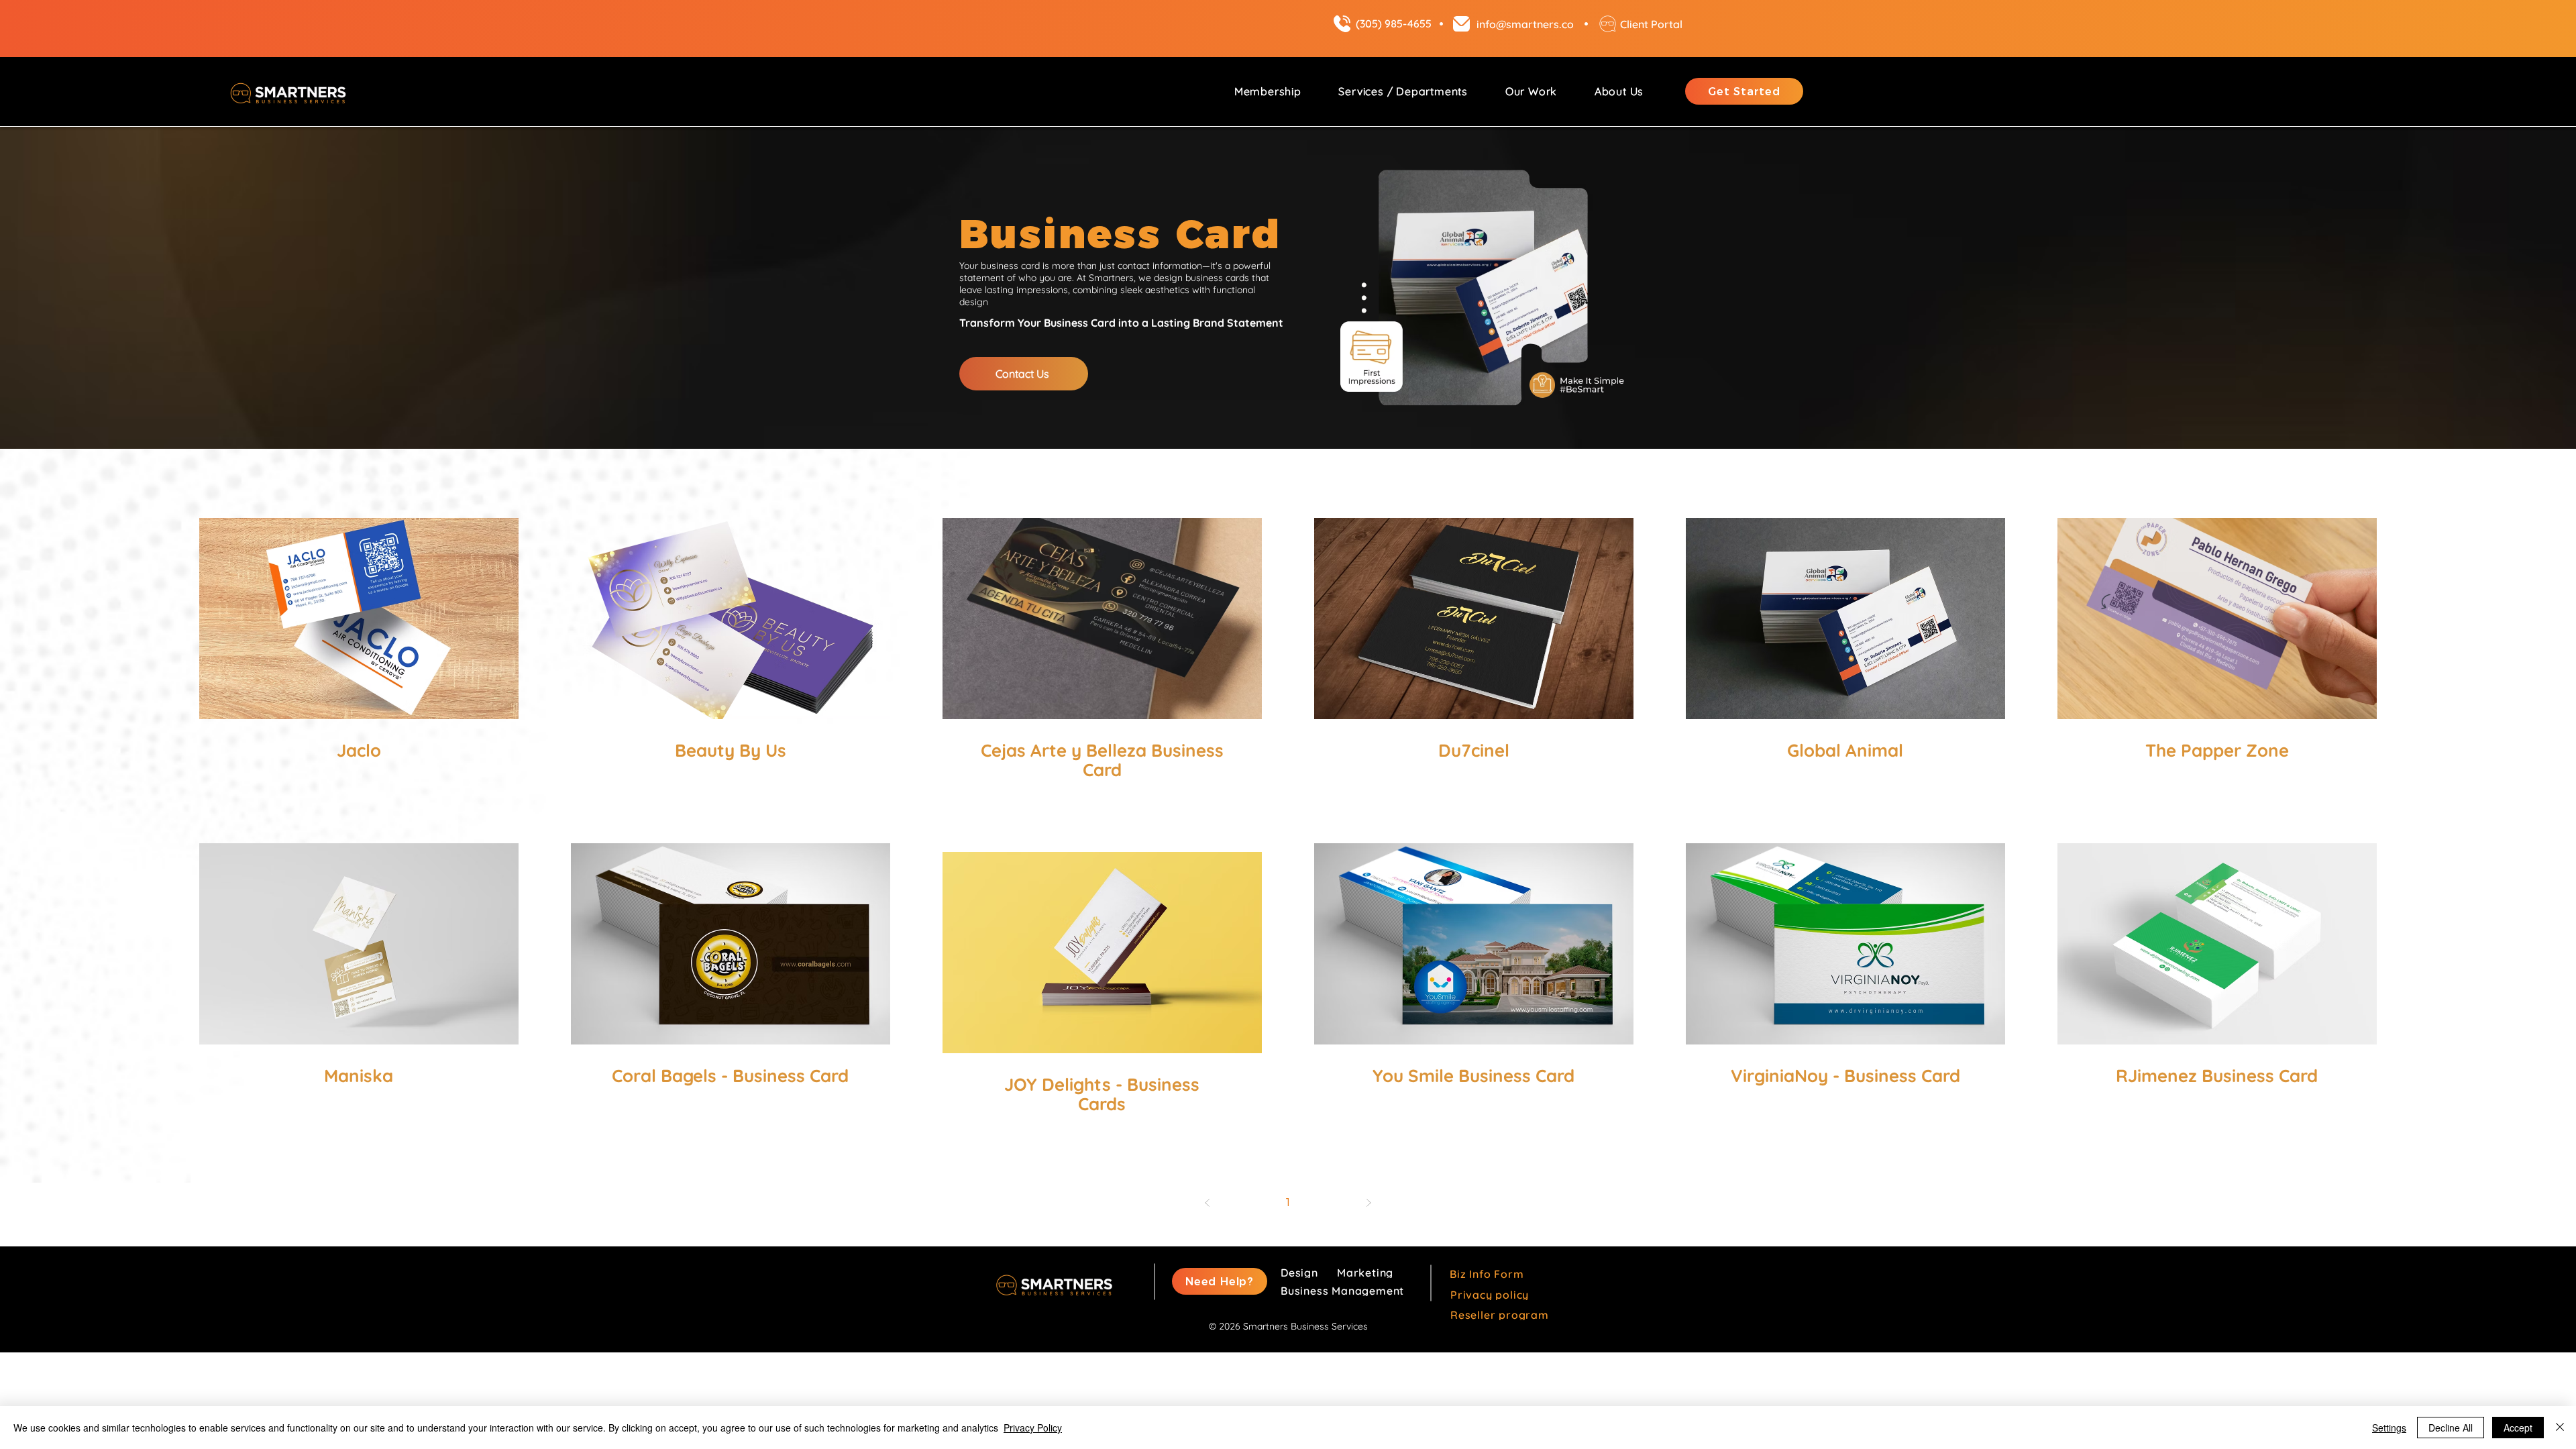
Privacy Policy (1033, 1428)
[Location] (1342, 24)
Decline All (2451, 1428)
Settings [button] (2389, 1428)
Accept (2518, 1428)
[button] (1403, 91)
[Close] (2560, 1428)
